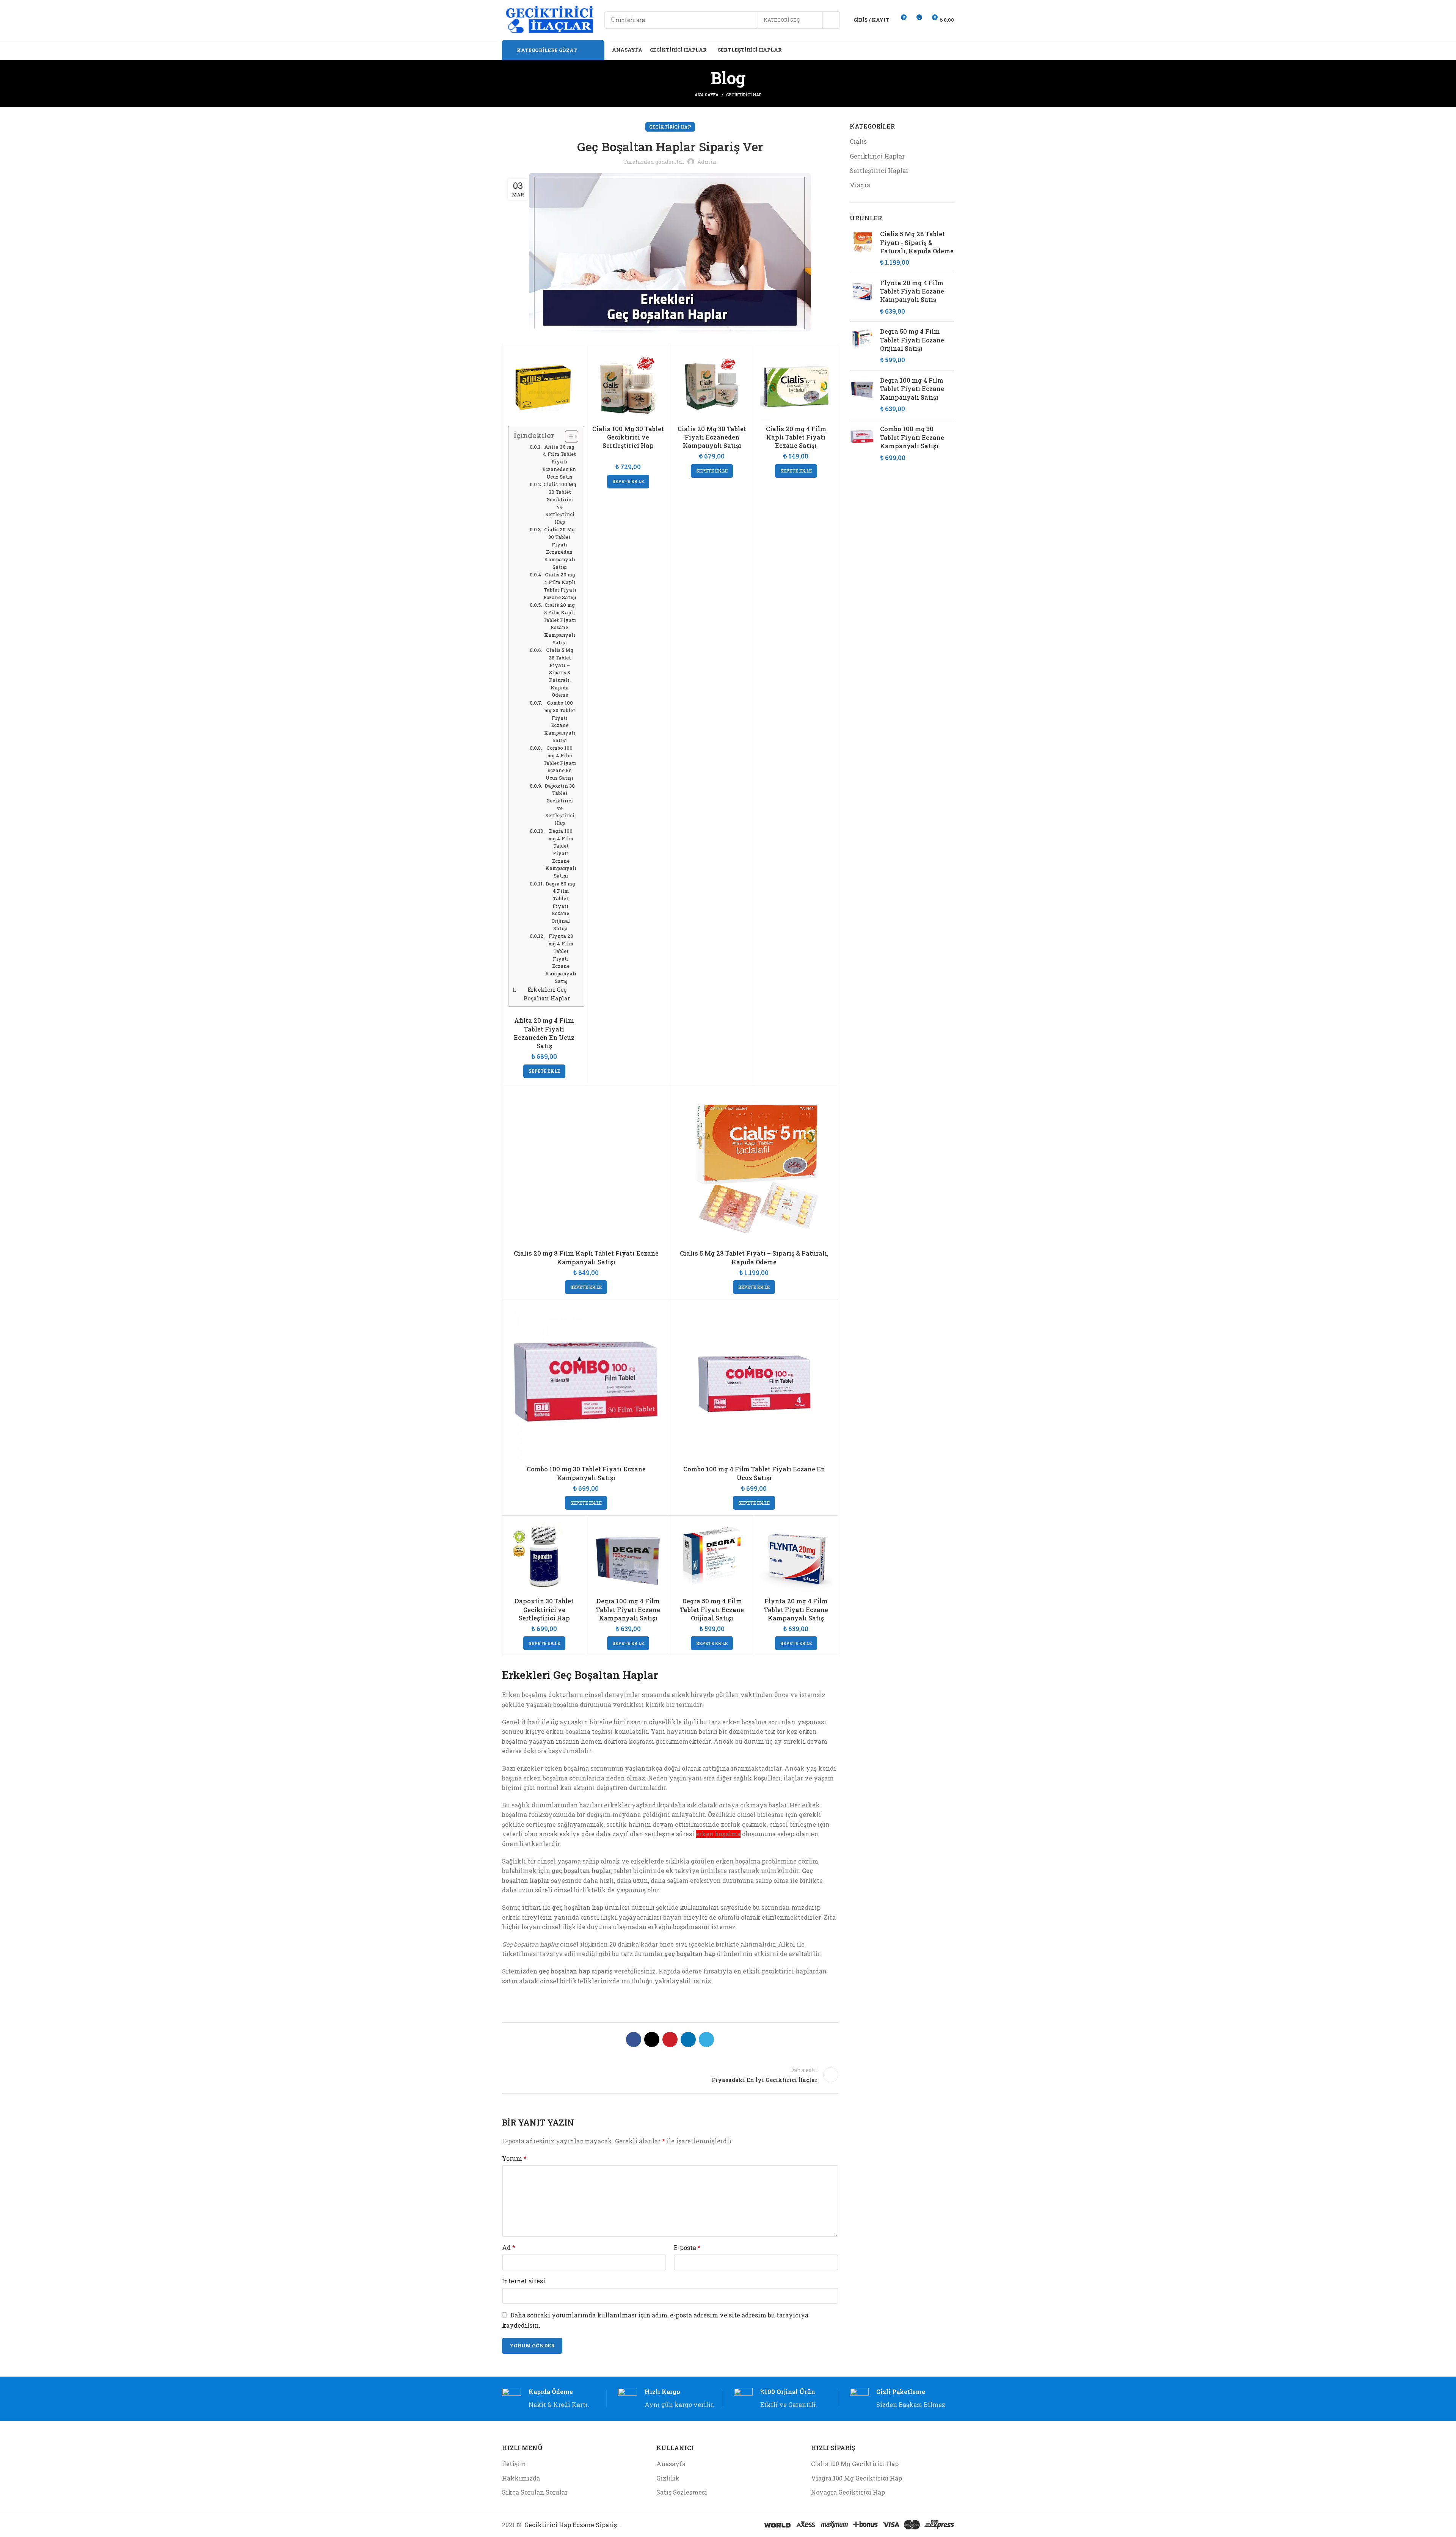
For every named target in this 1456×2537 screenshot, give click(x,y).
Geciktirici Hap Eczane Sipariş (571, 2525)
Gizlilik (668, 2478)
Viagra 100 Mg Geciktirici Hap (857, 2478)
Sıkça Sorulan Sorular (535, 2492)
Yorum (514, 2158)
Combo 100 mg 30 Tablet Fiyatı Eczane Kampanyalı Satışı (560, 721)
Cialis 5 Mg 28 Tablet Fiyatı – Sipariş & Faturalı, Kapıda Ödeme (560, 672)
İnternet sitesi (524, 2281)
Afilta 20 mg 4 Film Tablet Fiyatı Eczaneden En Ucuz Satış (559, 462)
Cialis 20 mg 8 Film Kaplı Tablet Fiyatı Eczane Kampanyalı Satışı (560, 623)
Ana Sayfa (707, 95)
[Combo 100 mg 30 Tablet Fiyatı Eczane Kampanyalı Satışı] (862, 443)
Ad (509, 2247)
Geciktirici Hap (744, 95)
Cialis (858, 141)
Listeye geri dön (670, 2075)
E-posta (687, 2247)
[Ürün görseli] (628, 1557)
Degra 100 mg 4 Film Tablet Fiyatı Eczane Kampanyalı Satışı (561, 853)
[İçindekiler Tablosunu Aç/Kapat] (568, 436)
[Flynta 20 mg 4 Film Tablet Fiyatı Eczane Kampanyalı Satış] (862, 297)
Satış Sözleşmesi (682, 2492)
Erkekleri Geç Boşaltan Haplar (547, 994)
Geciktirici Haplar (877, 156)
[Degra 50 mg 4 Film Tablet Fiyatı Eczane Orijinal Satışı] (862, 346)
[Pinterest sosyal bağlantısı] (670, 2039)
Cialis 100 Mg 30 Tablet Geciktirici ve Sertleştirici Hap (560, 503)
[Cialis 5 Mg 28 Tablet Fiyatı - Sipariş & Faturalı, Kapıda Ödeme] (862, 248)
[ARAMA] (832, 20)
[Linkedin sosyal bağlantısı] (688, 2039)
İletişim (514, 2464)
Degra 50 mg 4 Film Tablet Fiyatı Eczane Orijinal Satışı (560, 906)
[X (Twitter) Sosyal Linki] (652, 2039)
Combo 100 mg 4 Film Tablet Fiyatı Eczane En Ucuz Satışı (560, 763)
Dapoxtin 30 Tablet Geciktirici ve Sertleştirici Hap (560, 804)
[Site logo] (549, 19)
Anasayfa (671, 2464)
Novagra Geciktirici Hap (848, 2492)
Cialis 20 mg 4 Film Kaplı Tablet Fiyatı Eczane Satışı (560, 586)
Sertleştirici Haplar (879, 170)
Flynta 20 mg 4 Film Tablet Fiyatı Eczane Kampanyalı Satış (561, 958)
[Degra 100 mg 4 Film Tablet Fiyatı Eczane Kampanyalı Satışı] (862, 395)
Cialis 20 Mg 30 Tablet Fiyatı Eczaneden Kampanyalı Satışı (560, 548)
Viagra (860, 185)
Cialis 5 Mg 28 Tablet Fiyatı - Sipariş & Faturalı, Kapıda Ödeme (917, 242)
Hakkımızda (521, 2478)
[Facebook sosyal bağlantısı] (634, 2039)
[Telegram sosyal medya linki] (706, 2039)
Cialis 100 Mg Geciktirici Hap (855, 2464)
